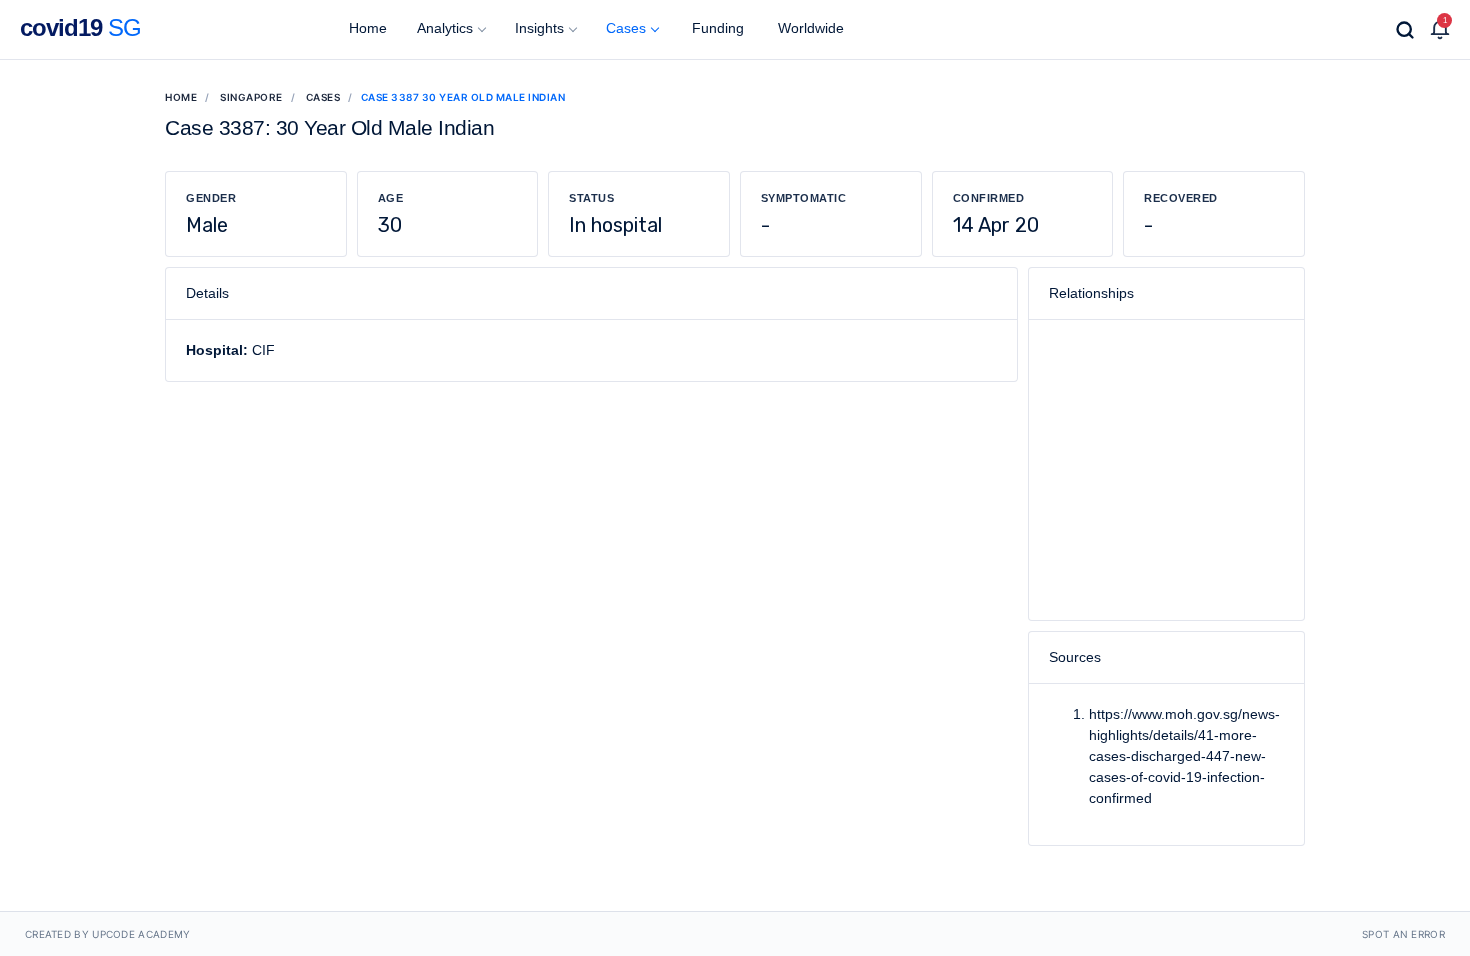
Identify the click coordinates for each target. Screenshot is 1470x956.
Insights (539, 28)
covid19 (80, 27)
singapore (251, 97)
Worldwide (809, 28)
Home (366, 28)
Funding (716, 28)
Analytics (445, 28)
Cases (626, 28)
